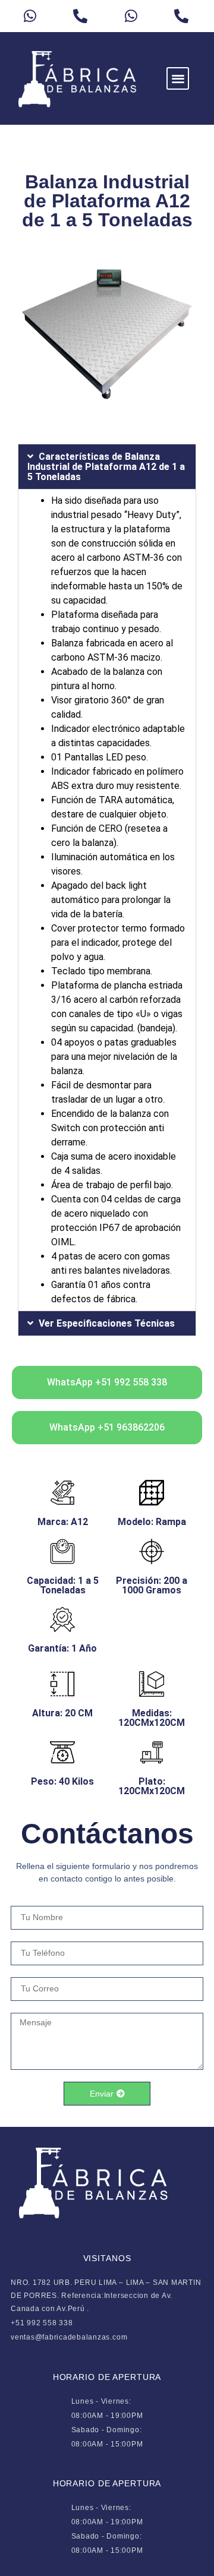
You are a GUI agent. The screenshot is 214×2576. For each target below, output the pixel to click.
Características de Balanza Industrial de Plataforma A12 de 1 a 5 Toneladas (106, 467)
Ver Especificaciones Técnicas (107, 1323)
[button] (178, 79)
